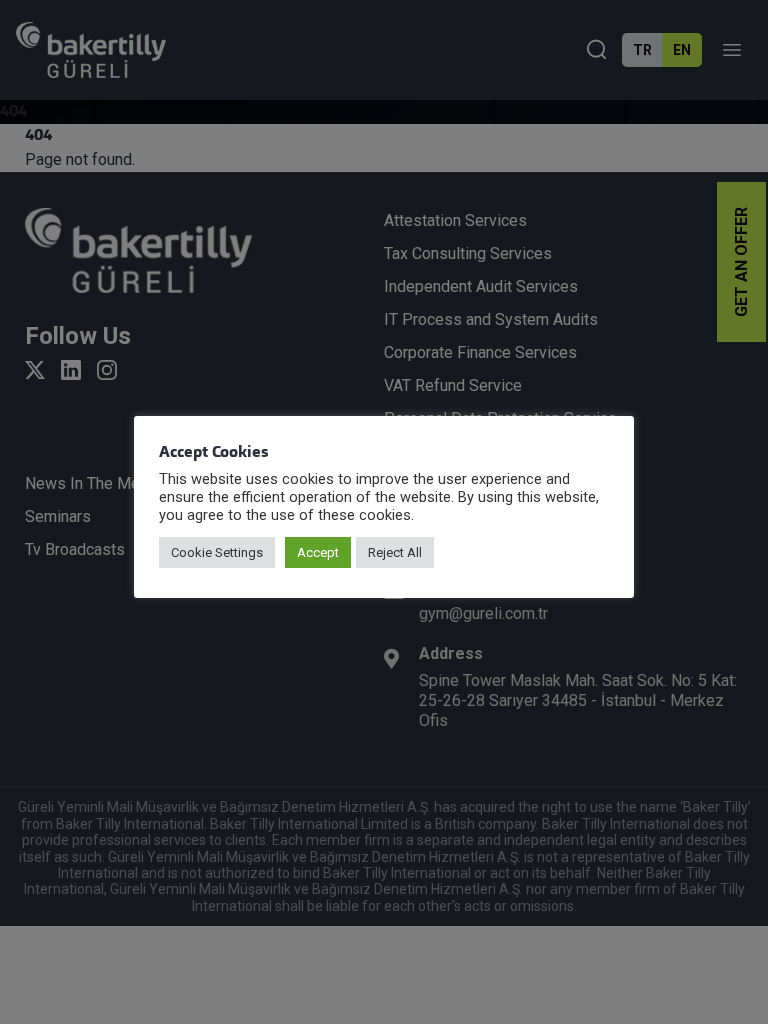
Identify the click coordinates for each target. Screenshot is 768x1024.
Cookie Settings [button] (217, 552)
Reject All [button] (395, 552)
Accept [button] (318, 552)
